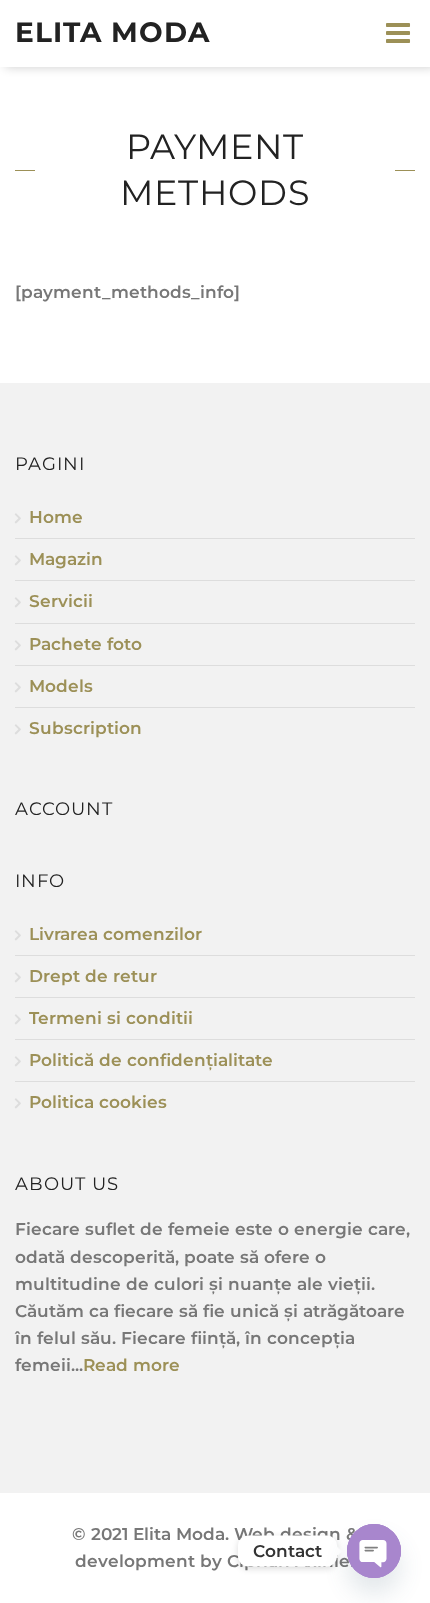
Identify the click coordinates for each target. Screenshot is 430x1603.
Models (61, 686)
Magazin (66, 559)
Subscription (85, 728)
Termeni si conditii (111, 1018)
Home (56, 517)
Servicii (61, 601)
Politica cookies (98, 1102)
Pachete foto (85, 644)
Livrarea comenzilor (115, 934)
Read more (131, 1365)
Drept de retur (93, 976)
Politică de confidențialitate (151, 1060)
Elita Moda (112, 32)
